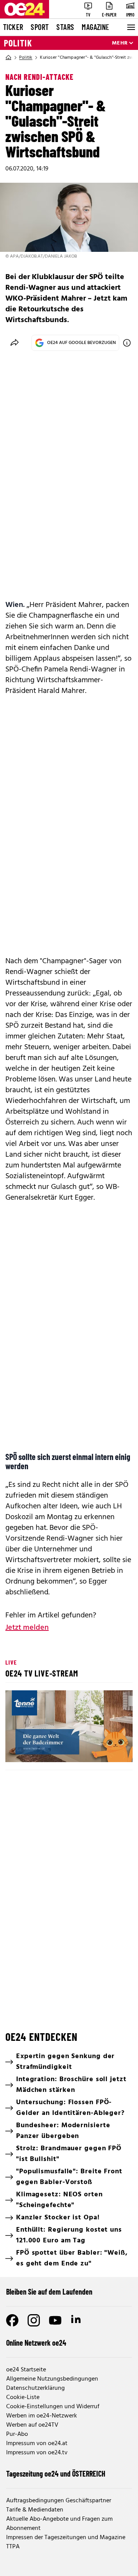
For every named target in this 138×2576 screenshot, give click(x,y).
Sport (40, 27)
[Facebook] (12, 2320)
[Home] (8, 58)
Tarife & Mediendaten (35, 2510)
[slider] (44, 1750)
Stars (65, 27)
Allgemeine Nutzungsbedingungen (52, 2379)
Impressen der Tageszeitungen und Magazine (66, 2538)
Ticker (13, 27)
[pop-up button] (108, 1750)
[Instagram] (34, 2320)
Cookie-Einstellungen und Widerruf (53, 2407)
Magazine (95, 27)
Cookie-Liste (23, 2397)
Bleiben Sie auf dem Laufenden (49, 2292)
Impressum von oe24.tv (37, 2453)
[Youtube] (55, 2320)
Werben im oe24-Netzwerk (42, 2416)
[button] (18, 1750)
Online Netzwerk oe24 (36, 2343)
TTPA (13, 2547)
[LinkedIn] (77, 2320)
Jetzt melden (27, 1628)
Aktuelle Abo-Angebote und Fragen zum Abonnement (59, 2524)
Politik (18, 43)
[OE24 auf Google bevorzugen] (127, 343)
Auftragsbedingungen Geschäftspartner (59, 2501)
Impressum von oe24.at (37, 2444)
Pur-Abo (17, 2434)
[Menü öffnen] (130, 27)
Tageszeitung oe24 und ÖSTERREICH (56, 2473)
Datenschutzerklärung (35, 2388)
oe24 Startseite (26, 2370)
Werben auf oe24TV (32, 2425)
